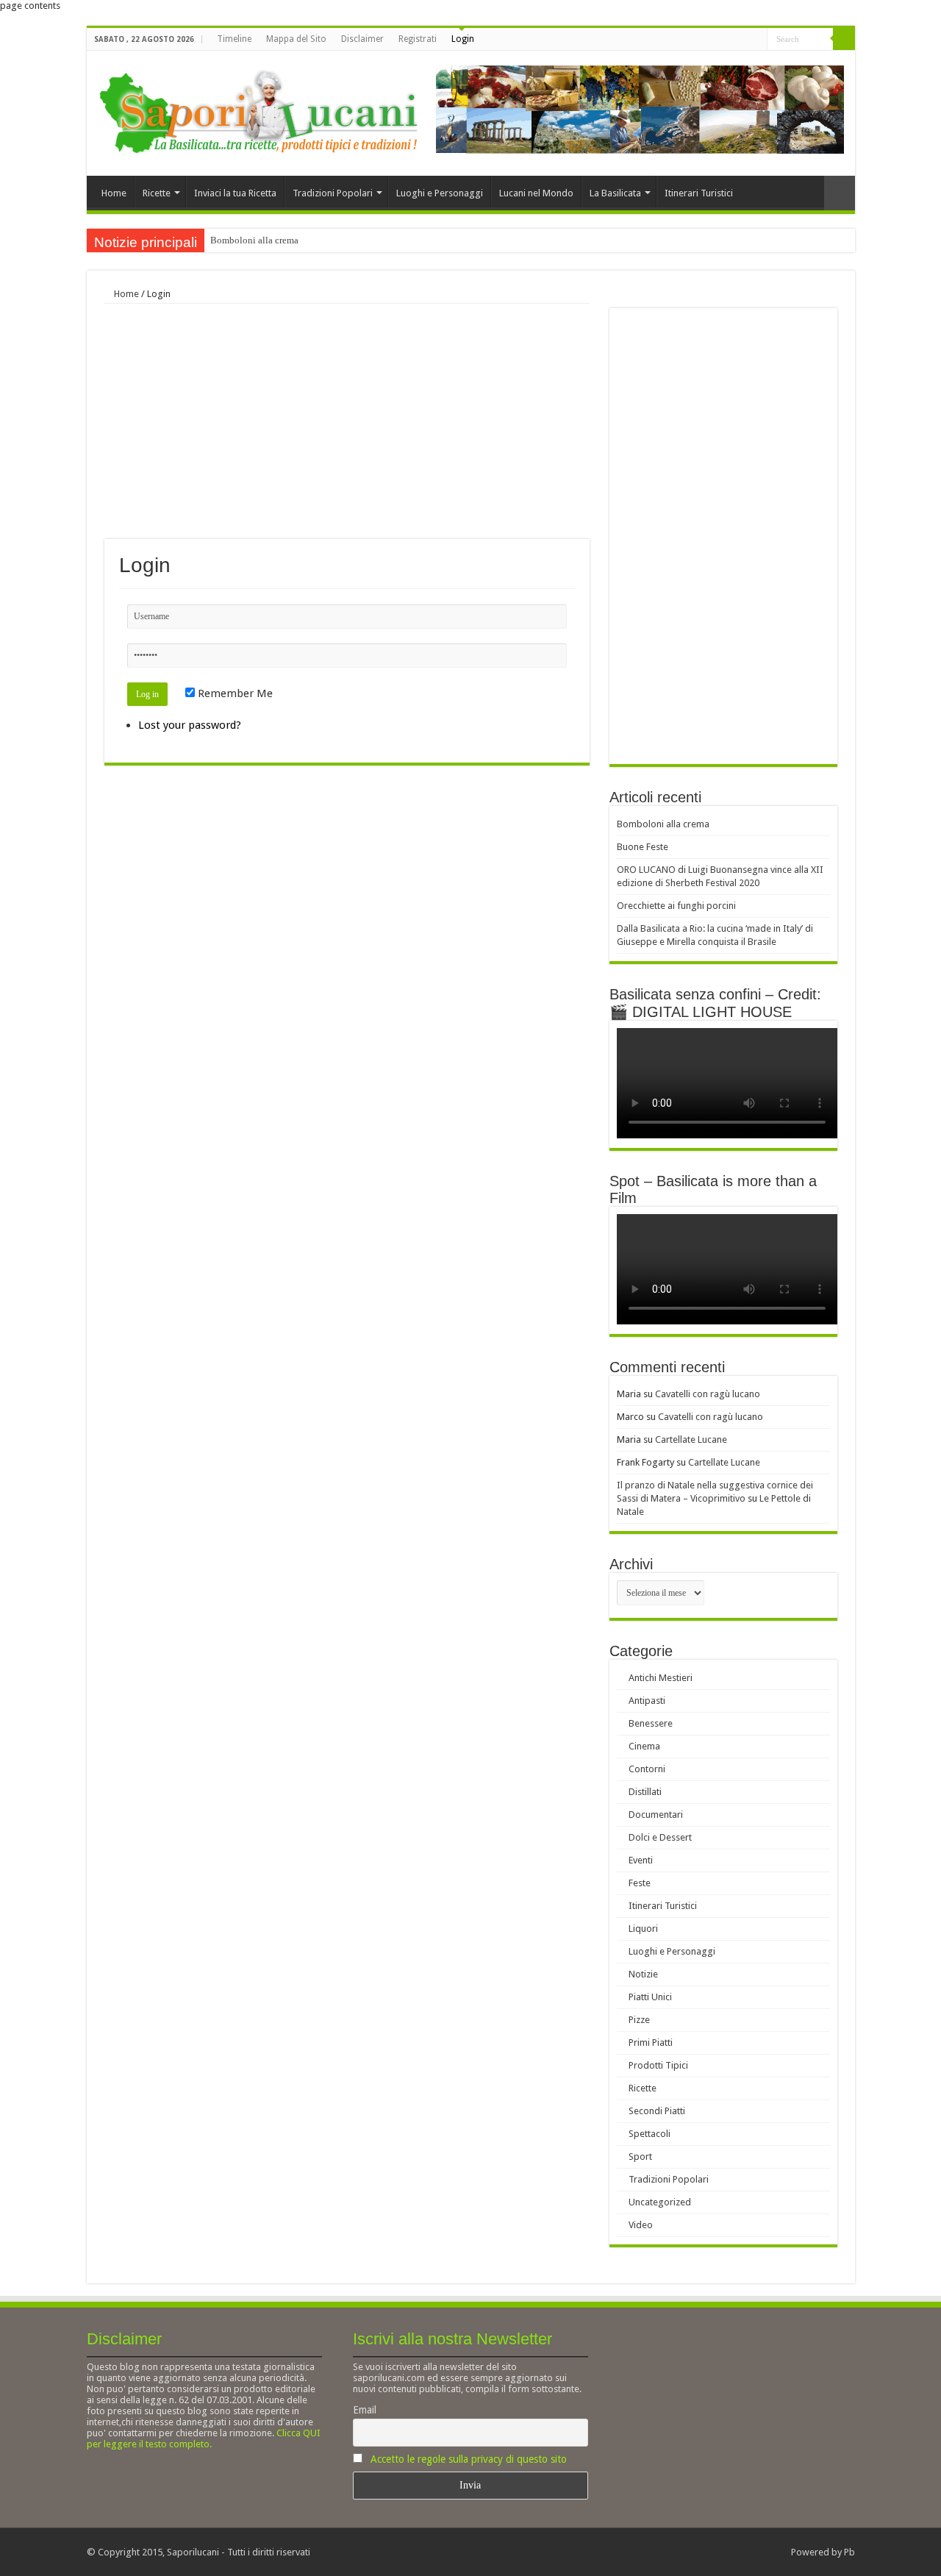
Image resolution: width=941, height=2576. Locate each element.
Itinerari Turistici (699, 193)
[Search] (844, 39)
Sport (640, 2156)
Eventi (641, 1860)
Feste (640, 1883)
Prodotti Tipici (658, 2065)
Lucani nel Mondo (536, 193)
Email (365, 2410)
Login (463, 39)
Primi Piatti (651, 2042)
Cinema (644, 1746)
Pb (849, 2552)
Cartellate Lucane (691, 1439)
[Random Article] (840, 193)
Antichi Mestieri (661, 1678)
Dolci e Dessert (660, 1837)
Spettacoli (650, 2134)
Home (114, 193)
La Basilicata (615, 193)
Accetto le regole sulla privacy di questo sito (469, 2459)
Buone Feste (643, 847)
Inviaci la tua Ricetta (235, 193)
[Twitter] (756, 40)
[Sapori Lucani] (258, 110)
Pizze (639, 2020)
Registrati (418, 39)
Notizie (643, 1974)
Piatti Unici (650, 1997)
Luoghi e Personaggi (440, 193)
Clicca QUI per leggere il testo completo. (204, 2438)
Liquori (643, 1929)
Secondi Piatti (657, 2111)
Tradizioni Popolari (333, 193)
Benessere (651, 1723)
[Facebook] (742, 40)
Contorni (647, 1769)
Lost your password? (190, 725)
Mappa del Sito (296, 39)
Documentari (656, 1815)
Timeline (234, 39)
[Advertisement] (347, 421)
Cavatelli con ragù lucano (708, 1394)
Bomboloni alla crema (254, 240)
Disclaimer (362, 39)
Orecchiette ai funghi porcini (676, 906)
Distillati (645, 1792)
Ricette (157, 193)
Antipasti (647, 1701)
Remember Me (234, 693)
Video (641, 2225)
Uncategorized (660, 2202)
